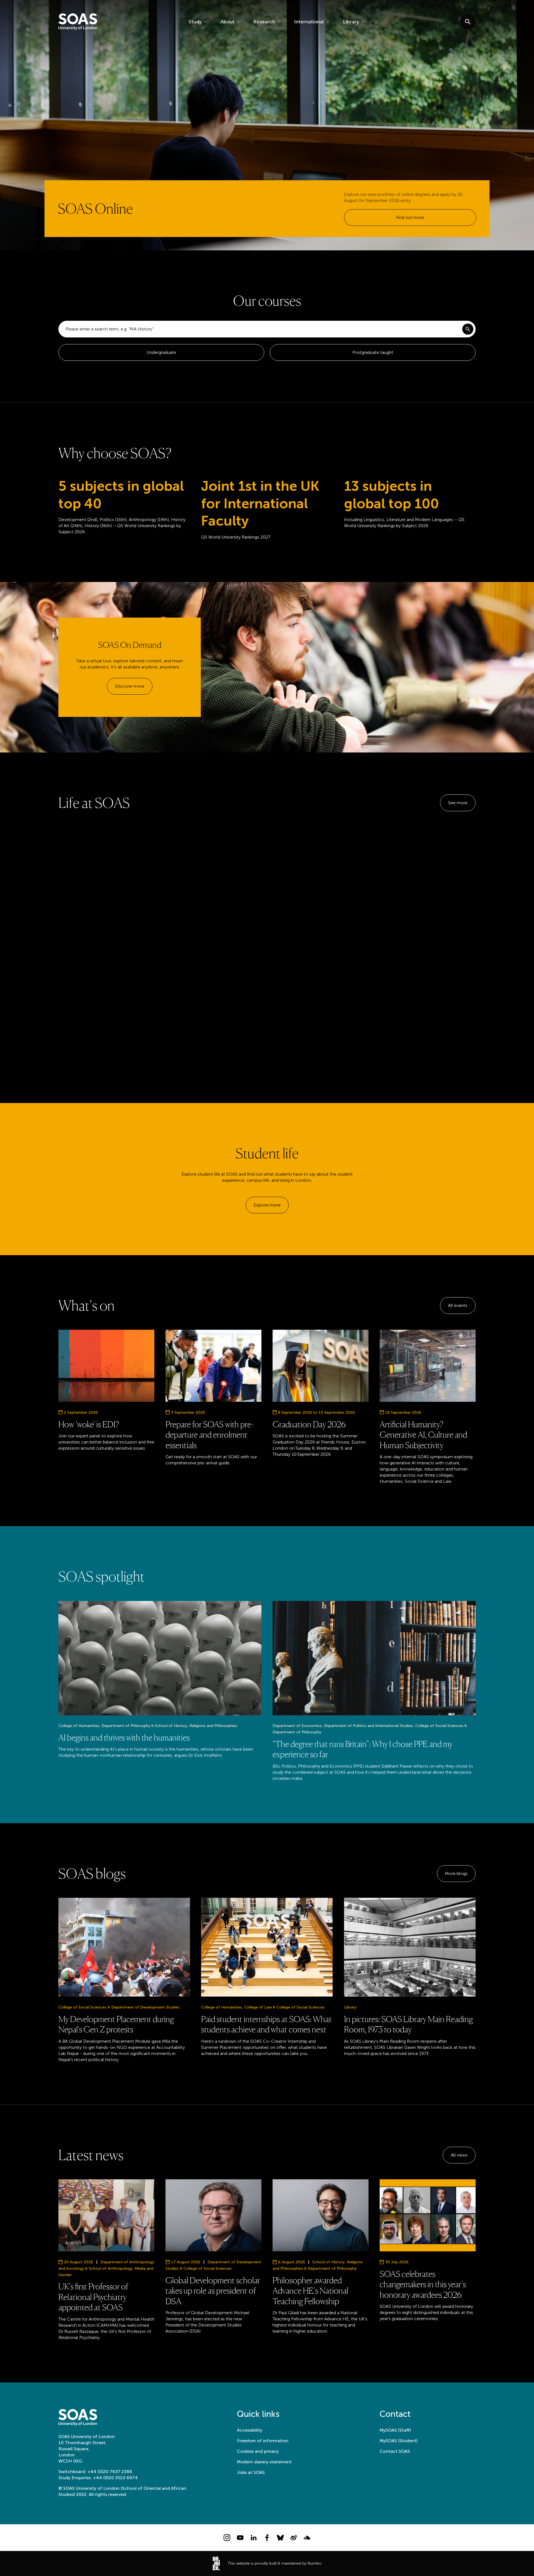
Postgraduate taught (373, 352)
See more (458, 803)
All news (459, 2155)
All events (458, 1305)
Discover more (130, 686)
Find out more (410, 217)
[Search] (468, 329)
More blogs (456, 1873)
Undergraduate (161, 352)
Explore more (267, 1205)
